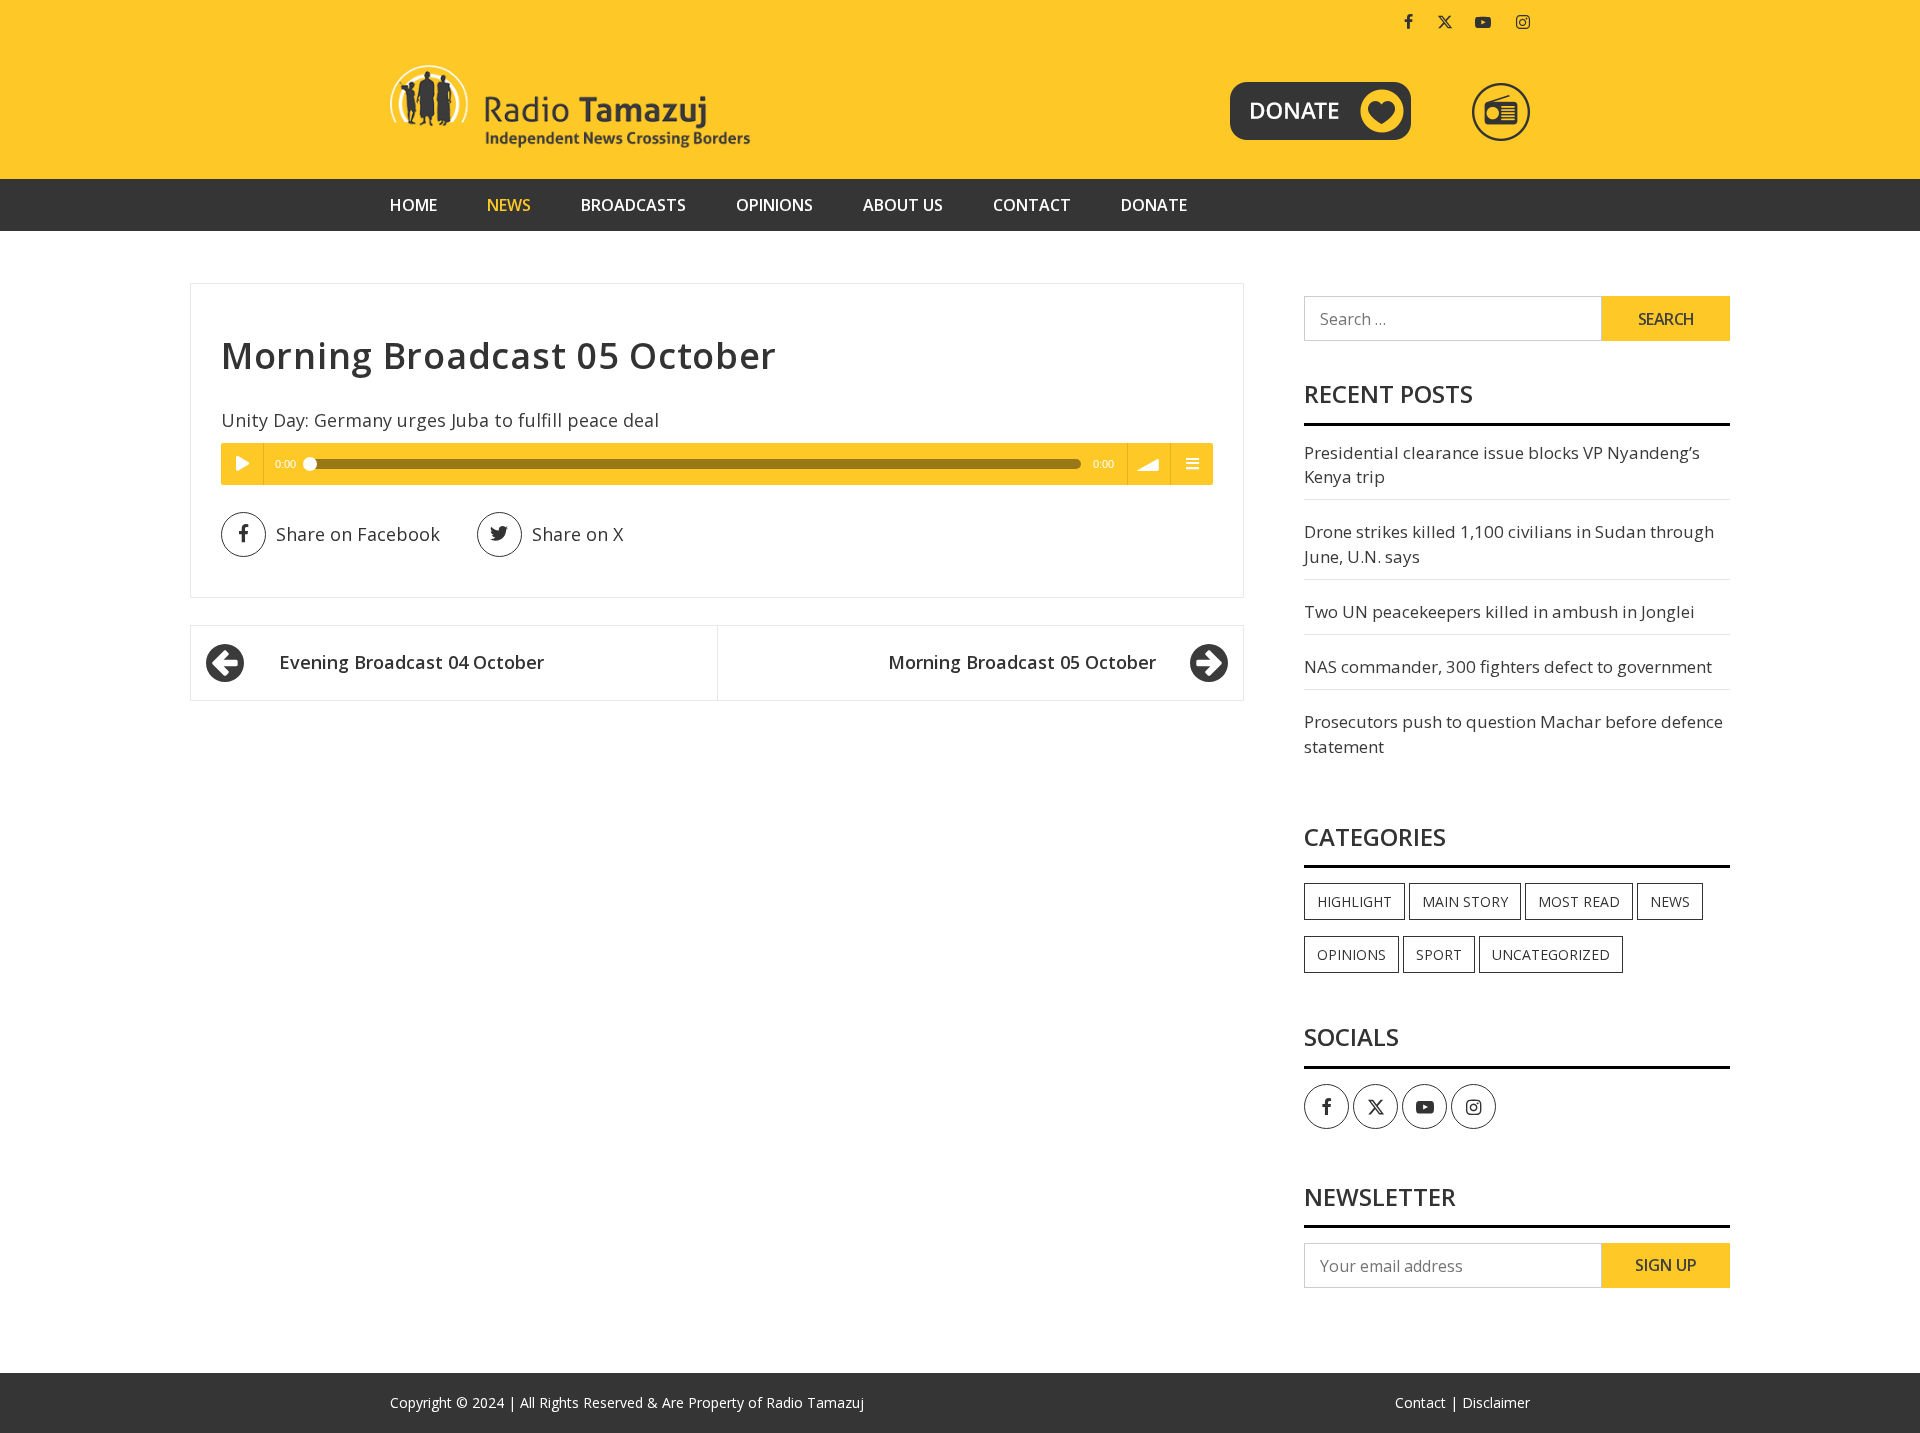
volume (1149, 464)
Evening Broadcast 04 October (411, 662)
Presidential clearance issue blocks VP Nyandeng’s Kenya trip (1502, 464)
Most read (1579, 901)
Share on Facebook (358, 534)
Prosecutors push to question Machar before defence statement (1513, 733)
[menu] (1192, 464)
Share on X (577, 534)
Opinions (774, 205)
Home (413, 205)
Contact (1032, 205)
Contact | (1426, 1402)
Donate (1154, 205)
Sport (1439, 954)
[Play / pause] (242, 464)
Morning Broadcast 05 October (1022, 662)
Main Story (1465, 901)
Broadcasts (633, 205)
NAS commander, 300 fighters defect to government (1508, 666)
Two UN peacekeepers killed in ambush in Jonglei (1499, 611)
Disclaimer (1496, 1402)
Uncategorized (1551, 954)
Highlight (1354, 901)
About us (903, 205)
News (509, 205)
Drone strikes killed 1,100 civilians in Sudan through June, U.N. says (1509, 543)
